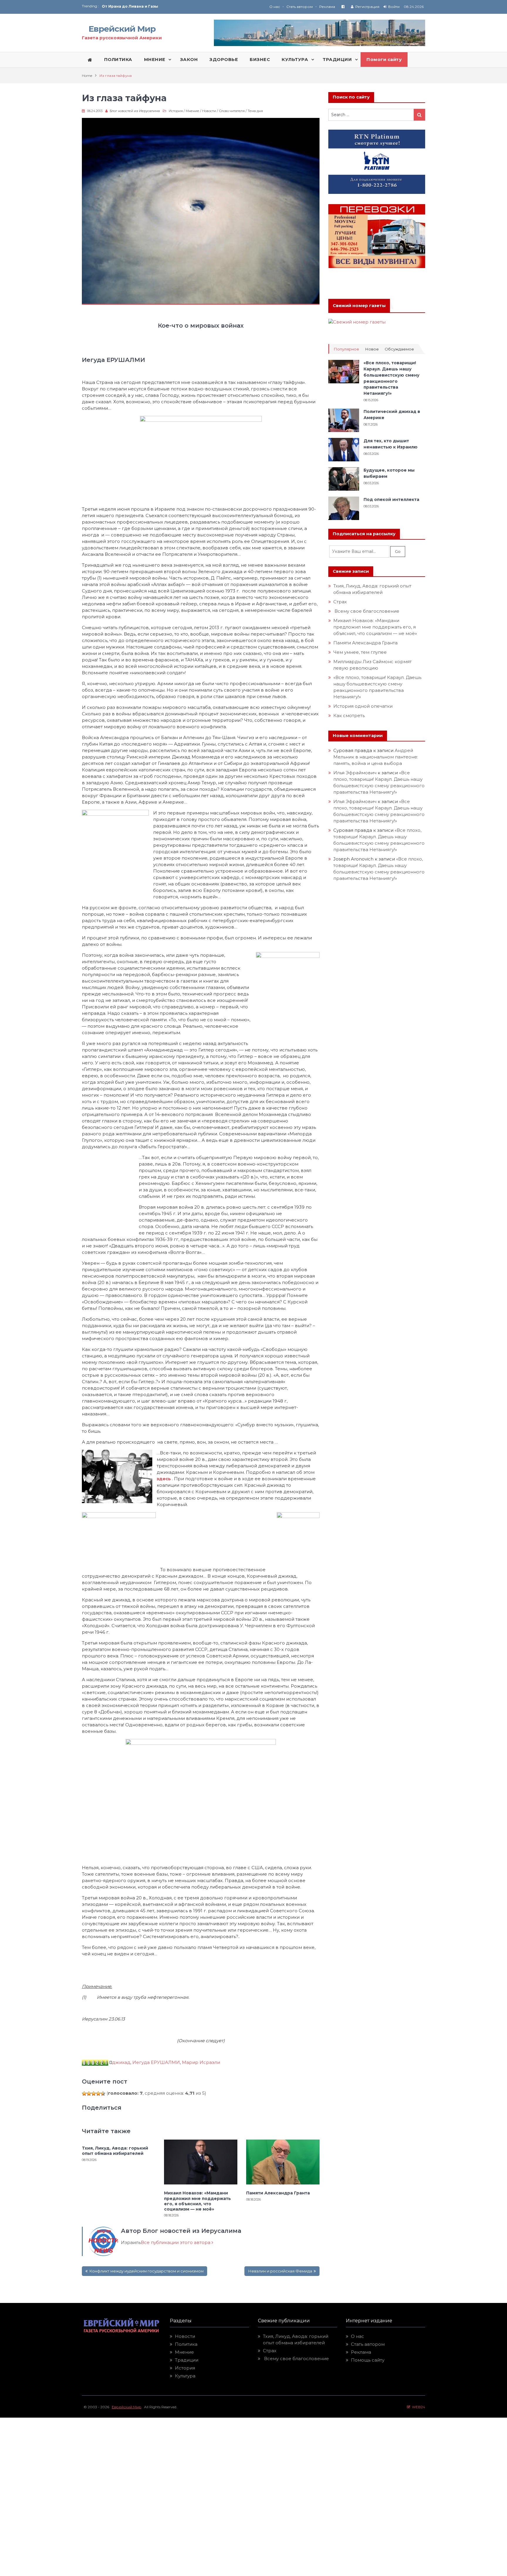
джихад (121, 2062)
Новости (209, 111)
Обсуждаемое (399, 349)
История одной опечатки (363, 706)
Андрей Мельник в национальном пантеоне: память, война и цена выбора (376, 757)
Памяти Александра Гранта (278, 2193)
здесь (164, 1479)
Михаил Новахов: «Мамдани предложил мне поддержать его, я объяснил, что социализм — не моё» (197, 2201)
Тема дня (255, 111)
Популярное (346, 349)
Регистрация (367, 7)
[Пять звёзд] (103, 2094)
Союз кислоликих (120, 6)
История (176, 111)
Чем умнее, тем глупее (360, 652)
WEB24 (418, 2407)
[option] (178, 6)
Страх (340, 602)
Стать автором (300, 7)
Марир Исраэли (201, 2062)
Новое (372, 349)
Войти (394, 7)
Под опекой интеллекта (391, 499)
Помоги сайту (384, 60)
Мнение (192, 111)
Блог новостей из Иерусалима (135, 111)
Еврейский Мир (122, 29)
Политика (186, 2344)
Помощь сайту (368, 2360)
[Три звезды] (94, 2094)
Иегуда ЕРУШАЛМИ (156, 2062)
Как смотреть (350, 715)
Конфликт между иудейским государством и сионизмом (146, 2271)
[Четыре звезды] (98, 2094)
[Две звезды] (89, 2094)
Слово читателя (232, 111)
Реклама (327, 7)
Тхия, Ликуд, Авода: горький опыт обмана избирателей (115, 2151)
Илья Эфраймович (355, 773)
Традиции (187, 2360)
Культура (185, 2376)
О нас (275, 7)
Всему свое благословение (366, 611)
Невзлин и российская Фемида (280, 2271)
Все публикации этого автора (176, 2242)
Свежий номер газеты (359, 306)
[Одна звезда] (84, 2094)
